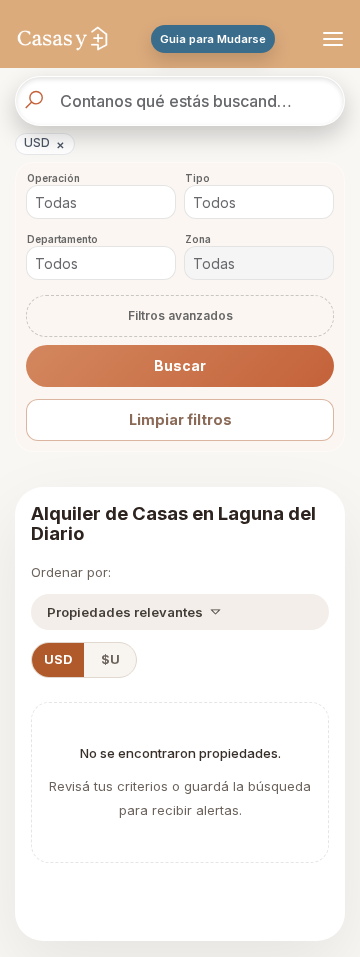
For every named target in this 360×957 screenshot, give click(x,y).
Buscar (180, 365)
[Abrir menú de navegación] (330, 39)
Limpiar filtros (180, 419)
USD (44, 144)
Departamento (62, 239)
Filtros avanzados (180, 315)
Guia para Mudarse (213, 39)
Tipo (197, 178)
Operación (53, 178)
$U (110, 659)
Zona (198, 239)
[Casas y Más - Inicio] (62, 39)
